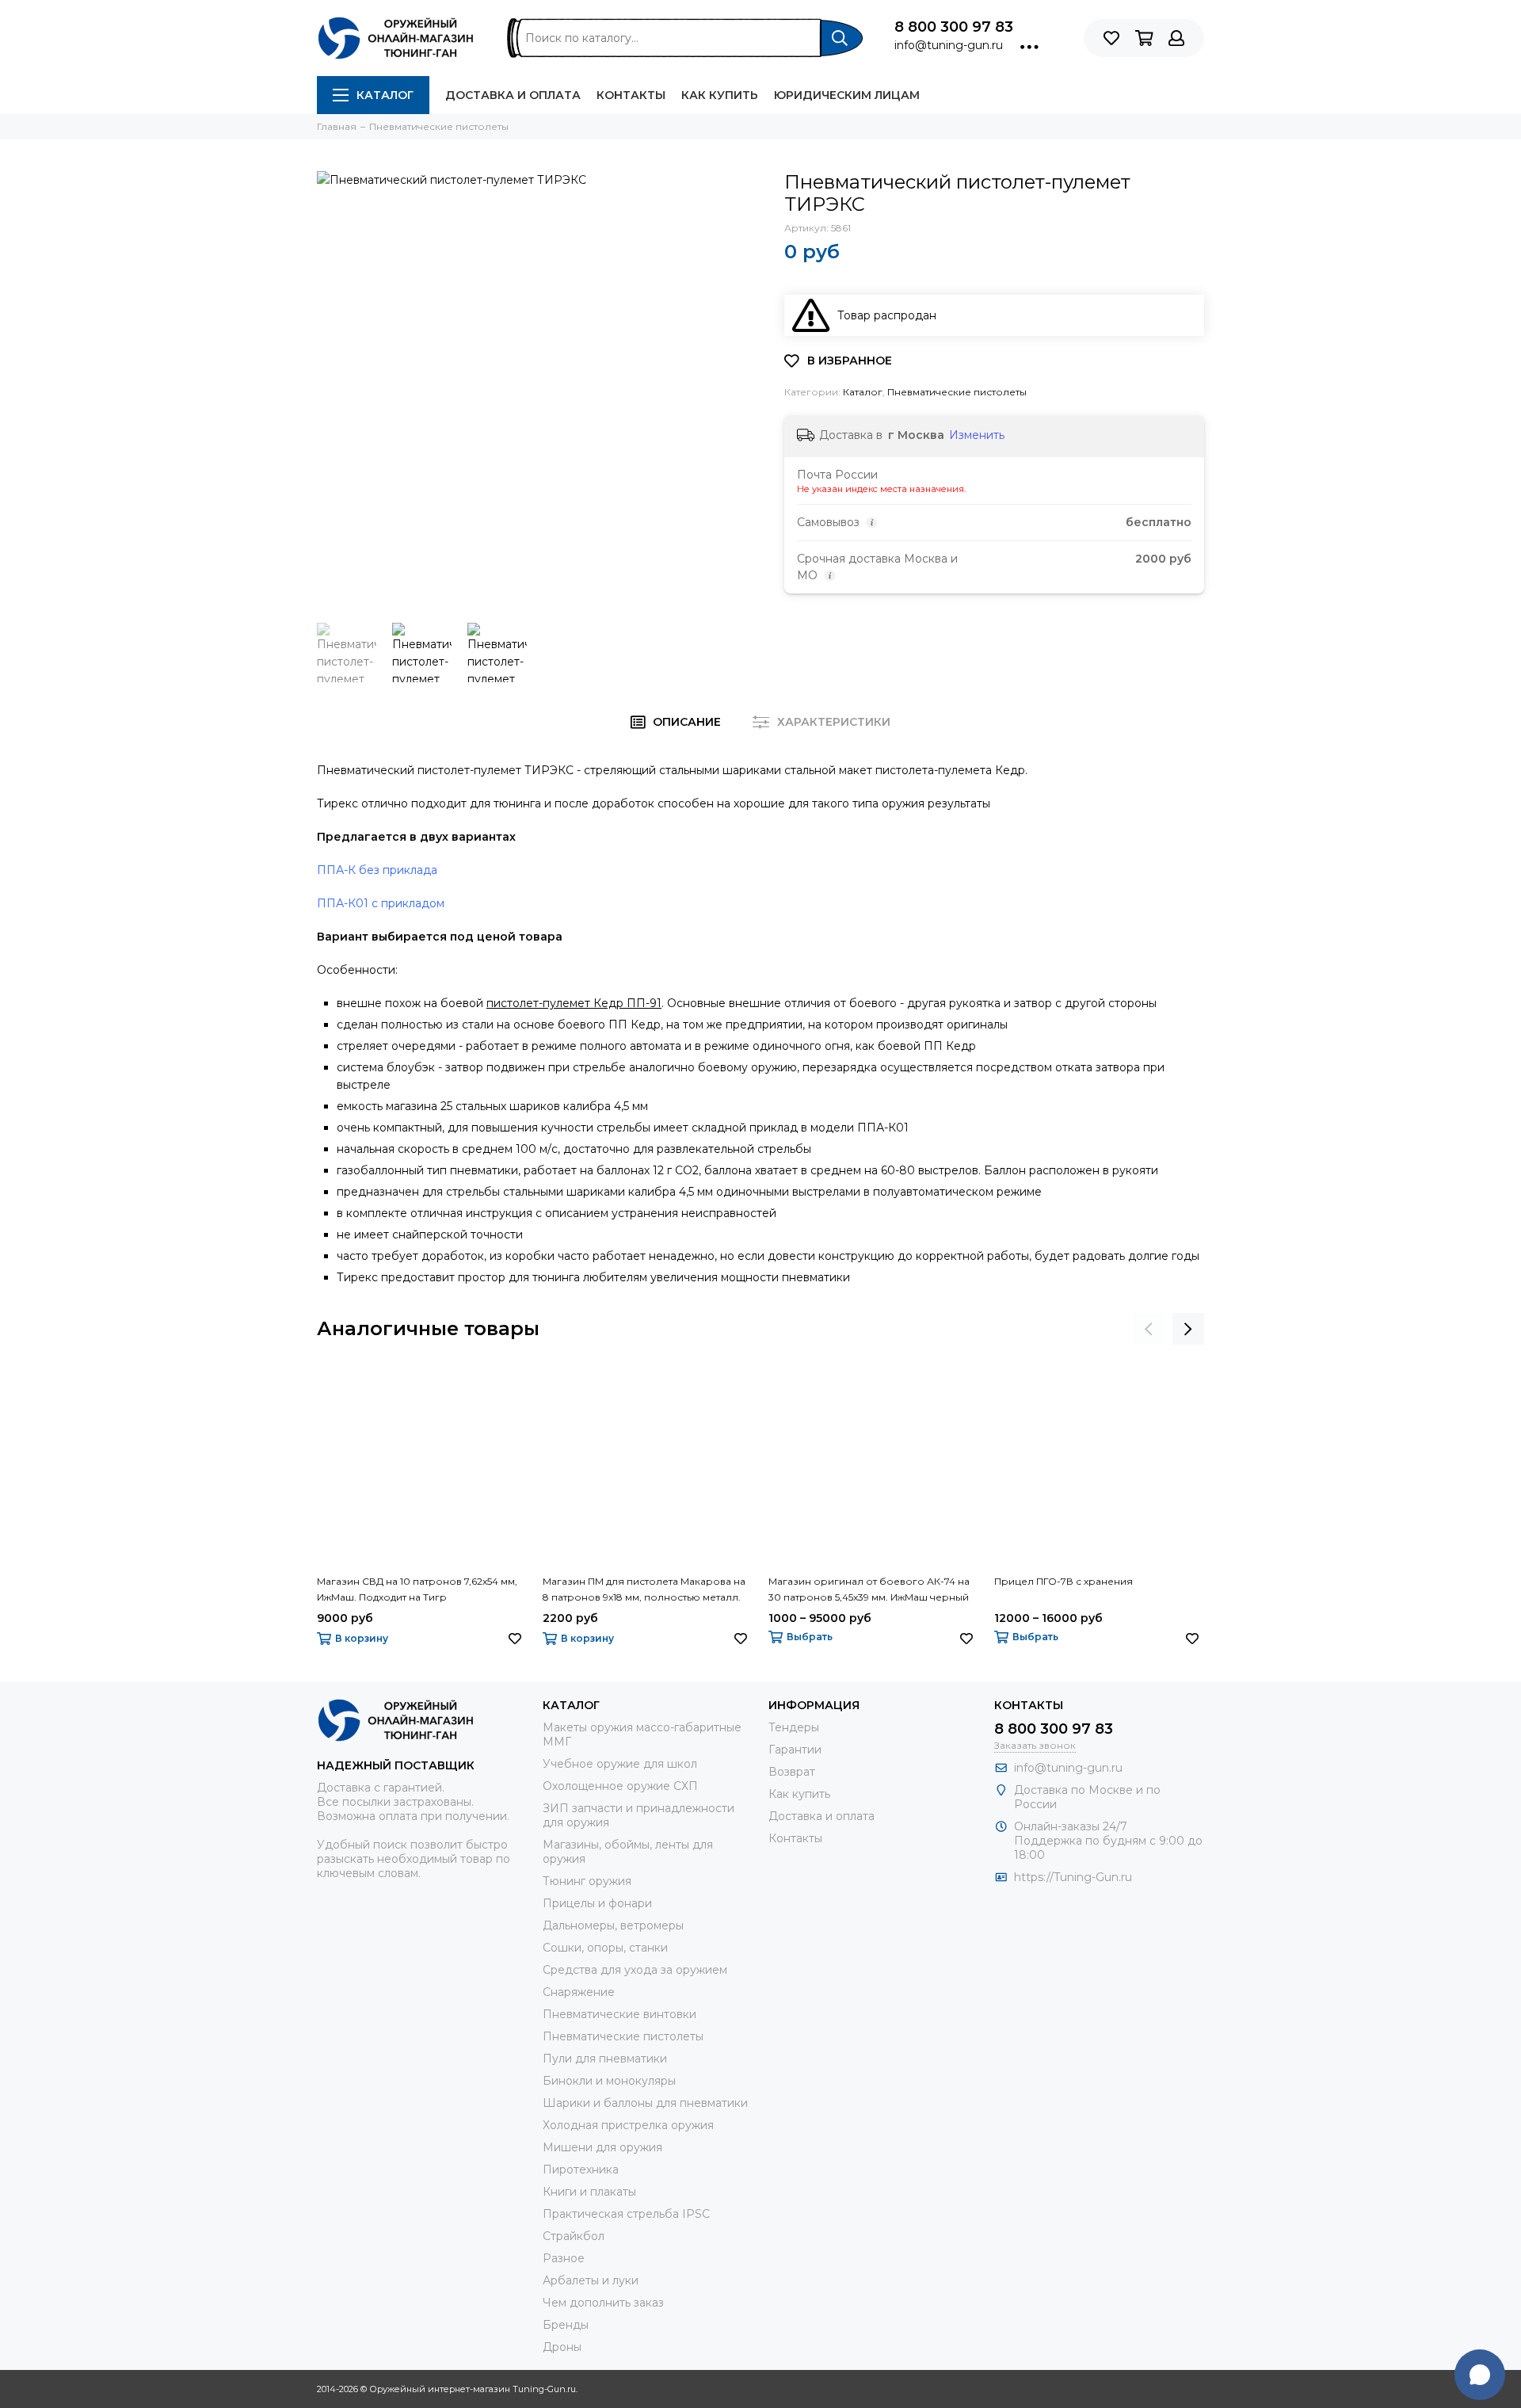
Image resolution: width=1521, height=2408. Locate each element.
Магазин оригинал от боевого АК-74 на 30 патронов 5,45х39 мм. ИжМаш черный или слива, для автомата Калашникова (869, 1590)
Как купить (720, 95)
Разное (564, 2258)
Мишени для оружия (602, 2147)
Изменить (977, 435)
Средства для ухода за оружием (635, 1970)
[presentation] (1149, 1329)
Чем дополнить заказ (603, 2303)
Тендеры (794, 1727)
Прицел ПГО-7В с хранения (1064, 1581)
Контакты (631, 95)
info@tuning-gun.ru (949, 45)
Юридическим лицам (847, 95)
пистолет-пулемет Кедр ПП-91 (574, 1003)
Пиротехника (581, 2169)
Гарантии (795, 1750)
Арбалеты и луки (591, 2280)
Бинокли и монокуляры (609, 2081)
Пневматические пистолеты (957, 392)
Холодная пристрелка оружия (628, 2125)
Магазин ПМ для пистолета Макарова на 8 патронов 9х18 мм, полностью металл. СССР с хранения (644, 1590)
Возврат (792, 1772)
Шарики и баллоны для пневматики (645, 2103)
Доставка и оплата (513, 95)
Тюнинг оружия (587, 1881)
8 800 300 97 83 (954, 27)
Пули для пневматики (605, 2059)
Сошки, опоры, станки (605, 1948)
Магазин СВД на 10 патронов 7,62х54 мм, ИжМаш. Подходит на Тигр (417, 1589)
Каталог (385, 95)
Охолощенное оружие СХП (620, 1786)
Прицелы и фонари (597, 1903)
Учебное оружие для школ (620, 1764)
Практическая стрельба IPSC (626, 2214)
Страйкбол (574, 2236)
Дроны (562, 2347)
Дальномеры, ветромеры (613, 1925)
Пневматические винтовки (619, 2014)
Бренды (566, 2325)
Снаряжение (579, 1992)
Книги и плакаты (589, 2192)
